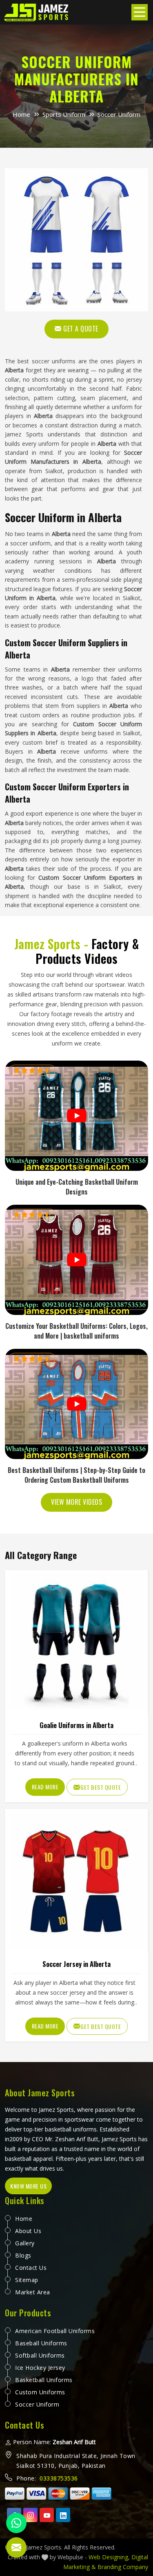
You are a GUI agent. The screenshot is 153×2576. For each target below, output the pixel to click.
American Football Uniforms (55, 2331)
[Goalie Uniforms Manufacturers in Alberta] (76, 1642)
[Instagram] (30, 2515)
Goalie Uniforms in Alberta (76, 1725)
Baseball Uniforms (41, 2343)
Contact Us (31, 2268)
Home (21, 114)
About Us (28, 2231)
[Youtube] (47, 2515)
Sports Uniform (64, 114)
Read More (45, 1787)
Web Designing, (109, 2557)
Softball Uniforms (40, 2355)
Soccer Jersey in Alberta (76, 1964)
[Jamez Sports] (37, 12)
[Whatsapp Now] (16, 2523)
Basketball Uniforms (44, 2380)
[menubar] (140, 12)
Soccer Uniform (37, 2404)
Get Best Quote (101, 1787)
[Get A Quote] (76, 240)
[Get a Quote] (16, 2547)
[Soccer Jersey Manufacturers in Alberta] (76, 1880)
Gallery (25, 2243)
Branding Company (123, 2567)
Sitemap (27, 2280)
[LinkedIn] (63, 2515)
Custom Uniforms (40, 2392)
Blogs (23, 2255)
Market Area (33, 2292)
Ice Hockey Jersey (40, 2368)
